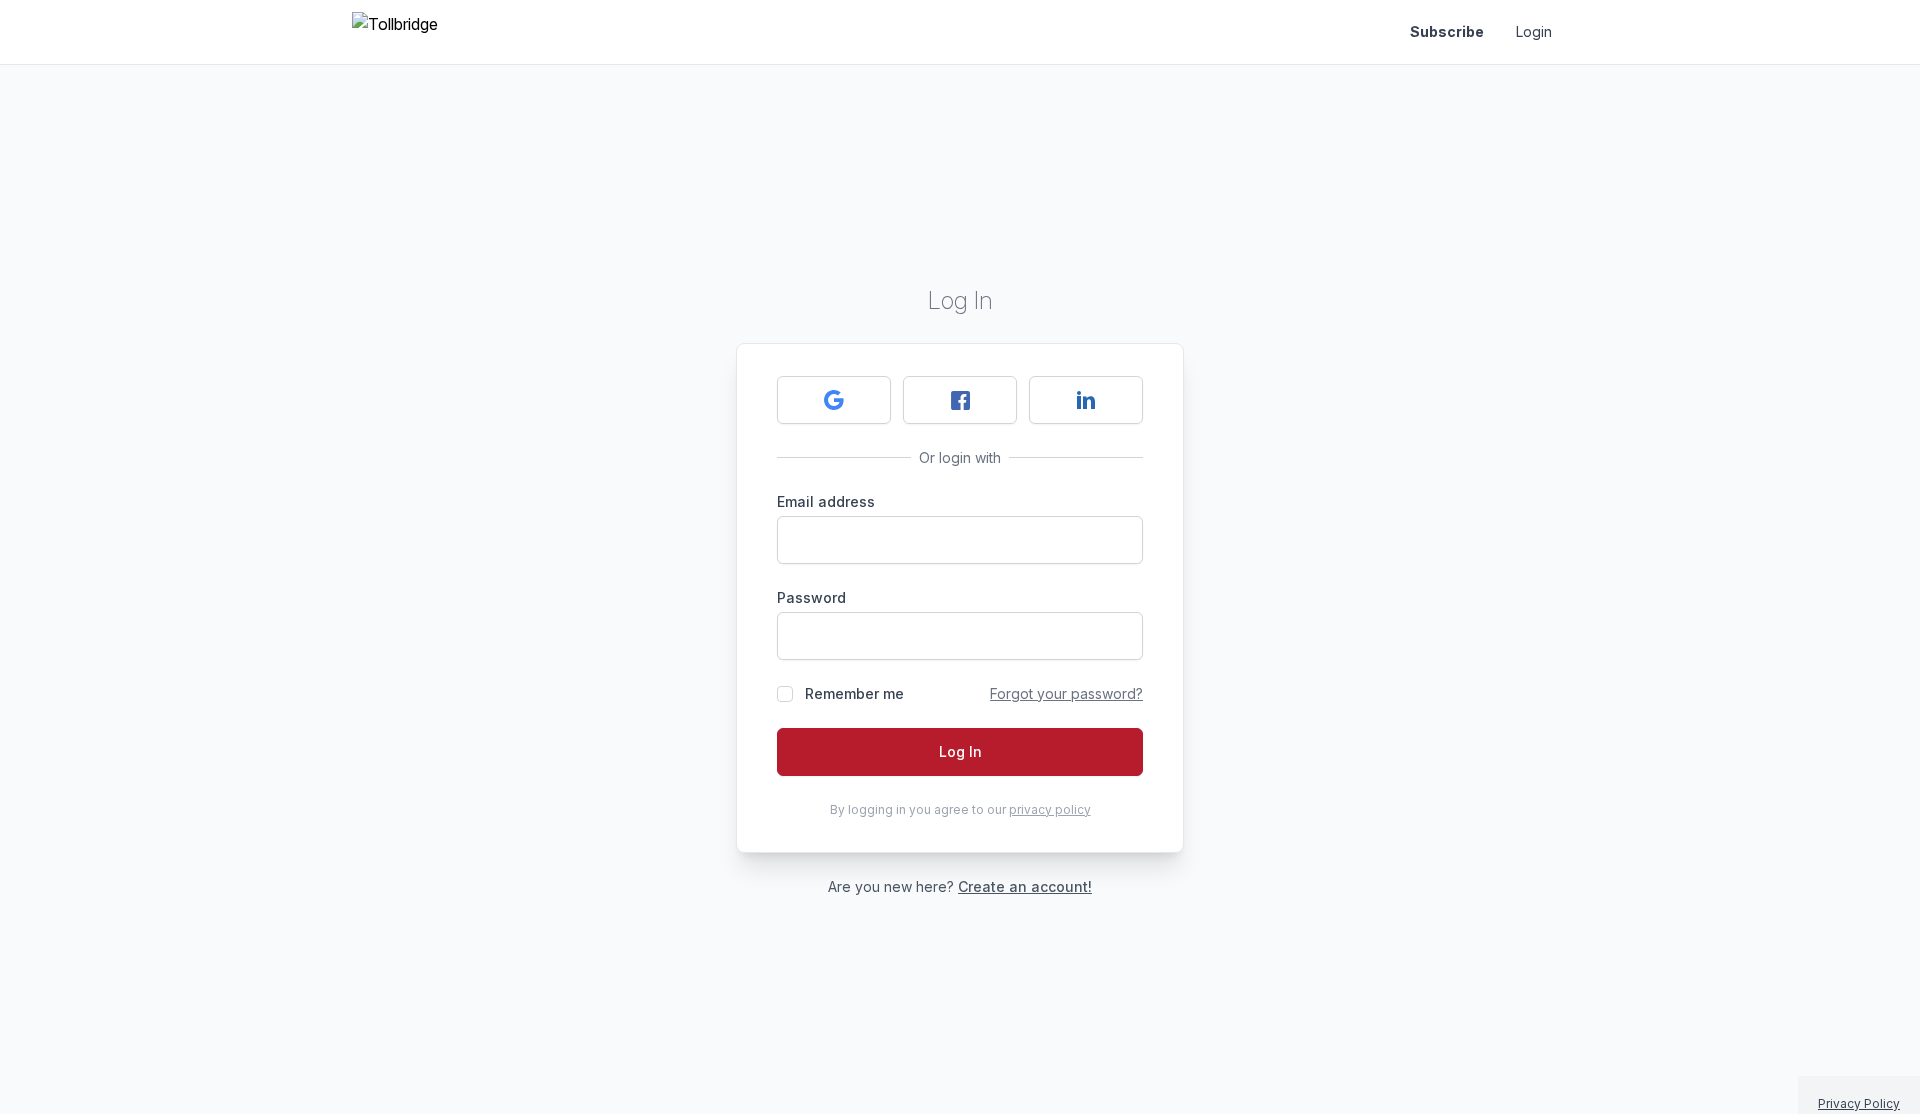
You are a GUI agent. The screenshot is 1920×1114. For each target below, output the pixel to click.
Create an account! (1025, 886)
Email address (826, 501)
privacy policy (1050, 809)
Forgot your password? (1066, 693)
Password (811, 597)
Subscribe (1447, 31)
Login (1534, 31)
